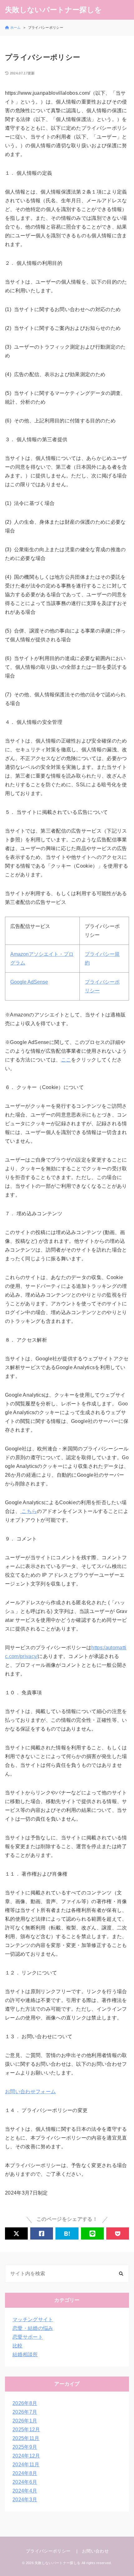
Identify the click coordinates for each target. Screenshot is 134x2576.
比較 (18, 2346)
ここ (66, 1060)
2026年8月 (25, 2403)
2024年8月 (25, 2473)
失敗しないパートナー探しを (53, 10)
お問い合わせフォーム (30, 2092)
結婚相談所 (25, 2354)
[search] (121, 2274)
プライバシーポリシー (48, 2551)
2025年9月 (25, 2447)
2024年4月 (25, 2491)
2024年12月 (26, 2456)
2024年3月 (25, 2500)
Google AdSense (29, 982)
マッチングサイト (33, 2319)
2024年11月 (26, 2465)
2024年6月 (25, 2482)
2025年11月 (26, 2438)
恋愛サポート (28, 2337)
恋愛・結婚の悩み (33, 2328)
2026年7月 (25, 2412)
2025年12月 (26, 2430)
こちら (29, 1511)
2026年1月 (25, 2421)
